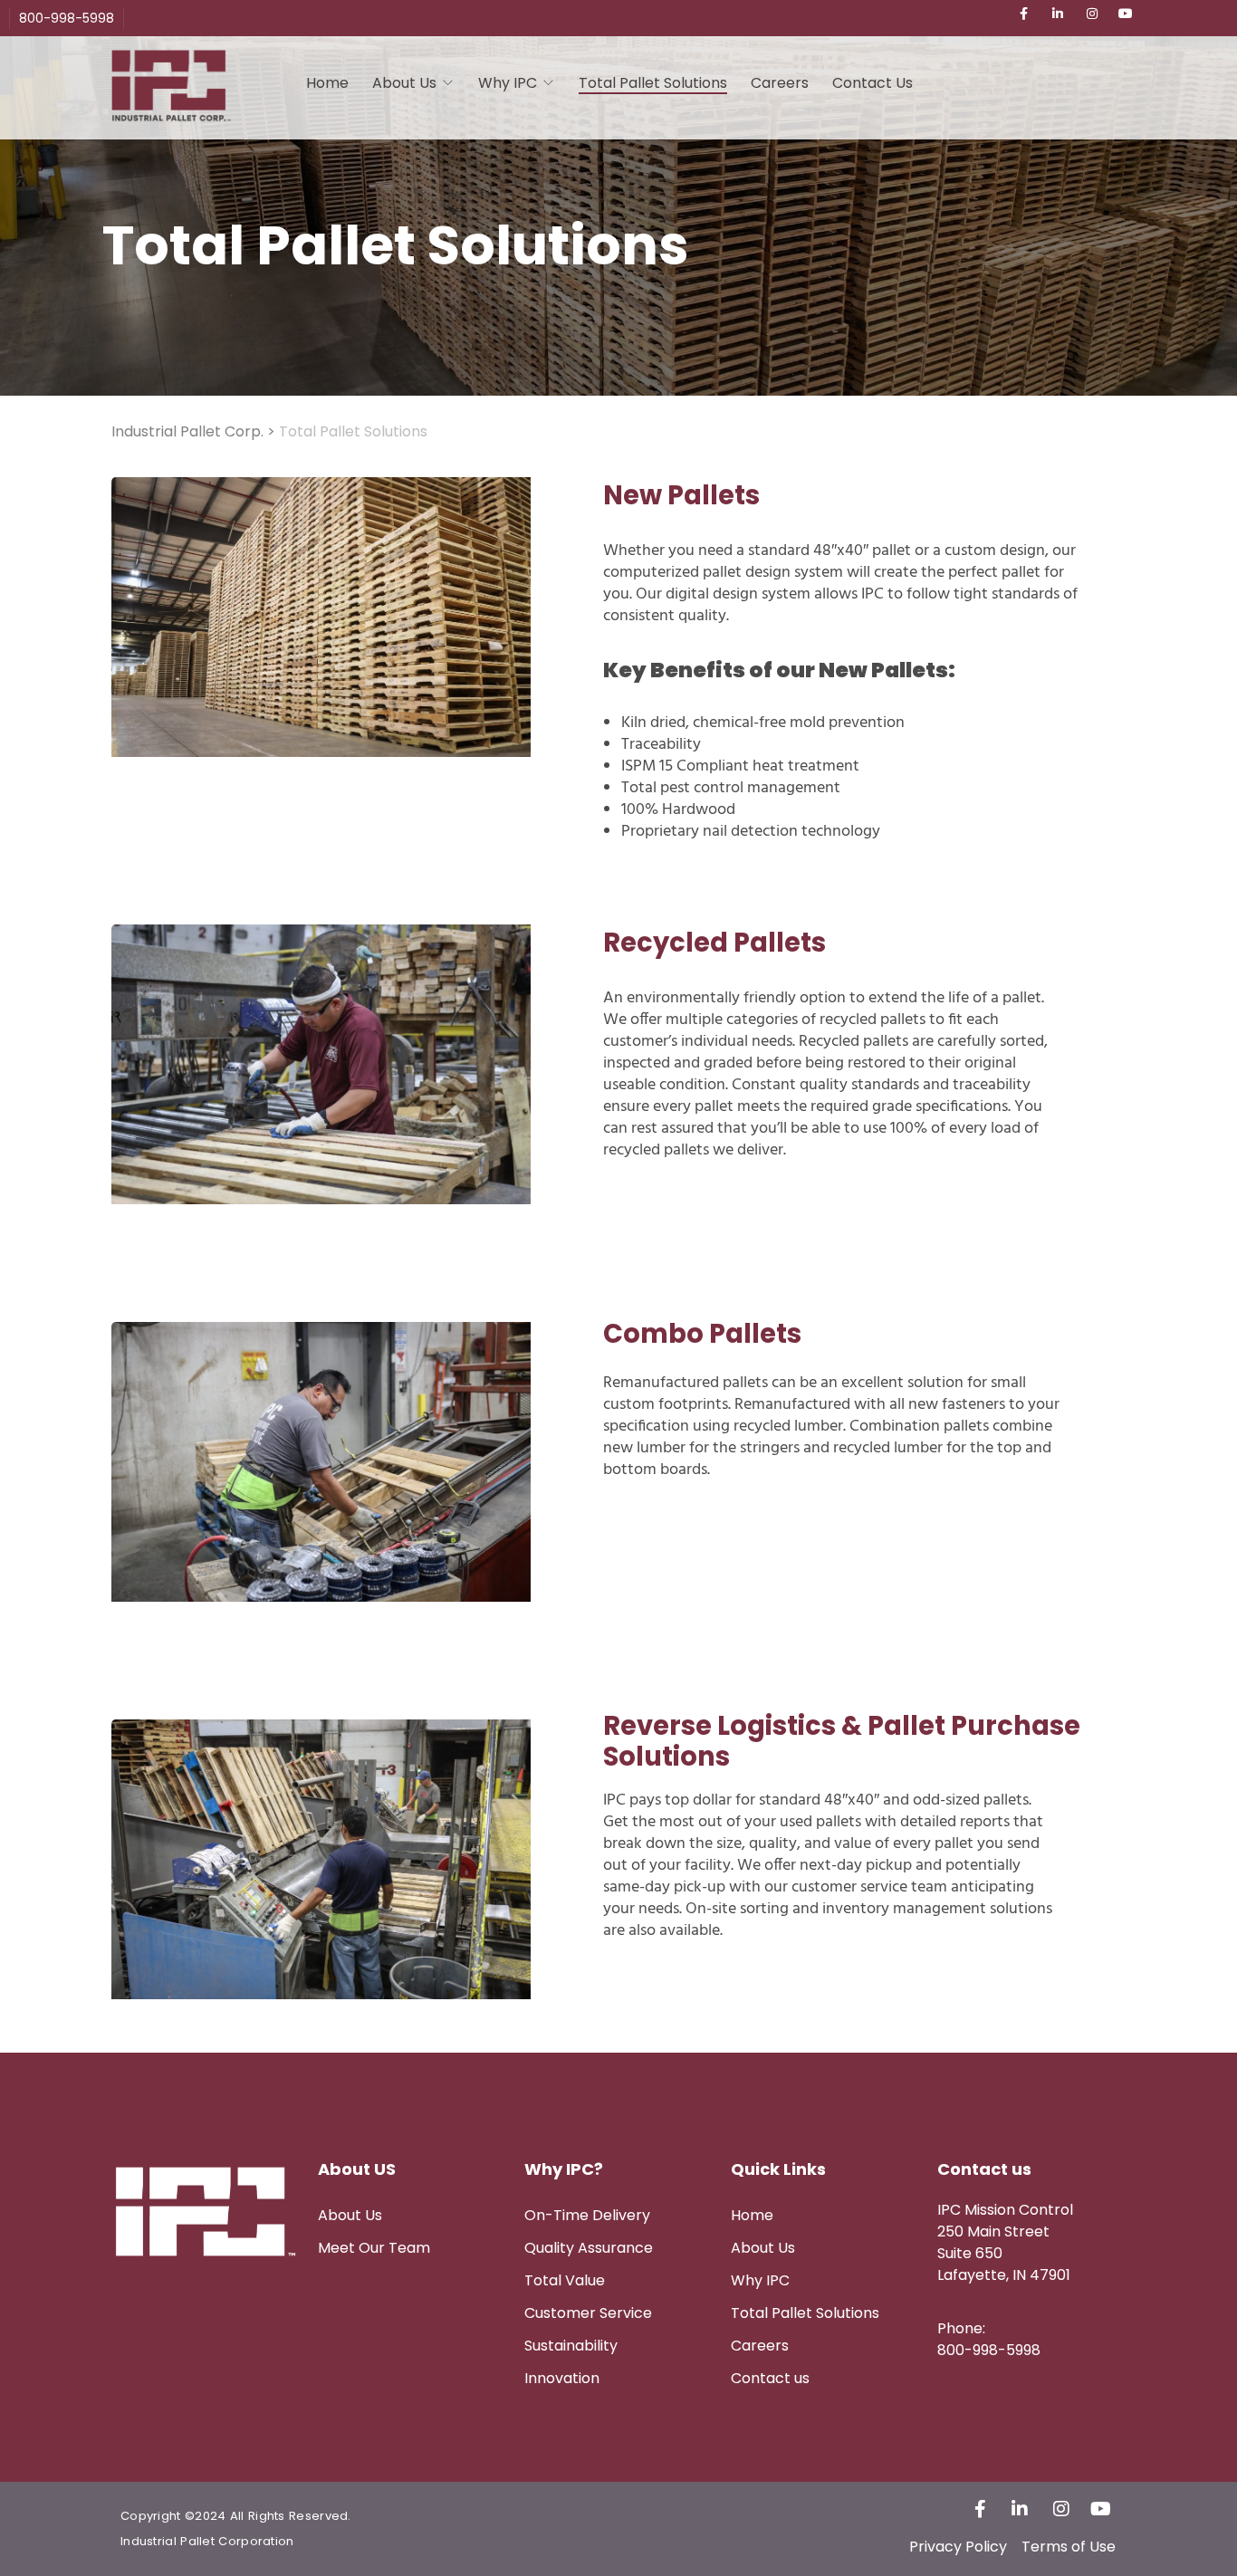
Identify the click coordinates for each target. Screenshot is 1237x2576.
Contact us (770, 2378)
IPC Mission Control (1005, 2210)
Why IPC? (564, 2169)
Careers (780, 83)
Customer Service (588, 2313)
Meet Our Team (374, 2248)
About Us (350, 2215)
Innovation (562, 2378)
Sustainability (571, 2346)
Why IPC (508, 83)
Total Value (565, 2280)
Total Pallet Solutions (653, 83)
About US (357, 2169)
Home (327, 83)
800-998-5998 (67, 18)
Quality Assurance (589, 2248)
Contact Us (873, 83)
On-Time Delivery (587, 2215)
